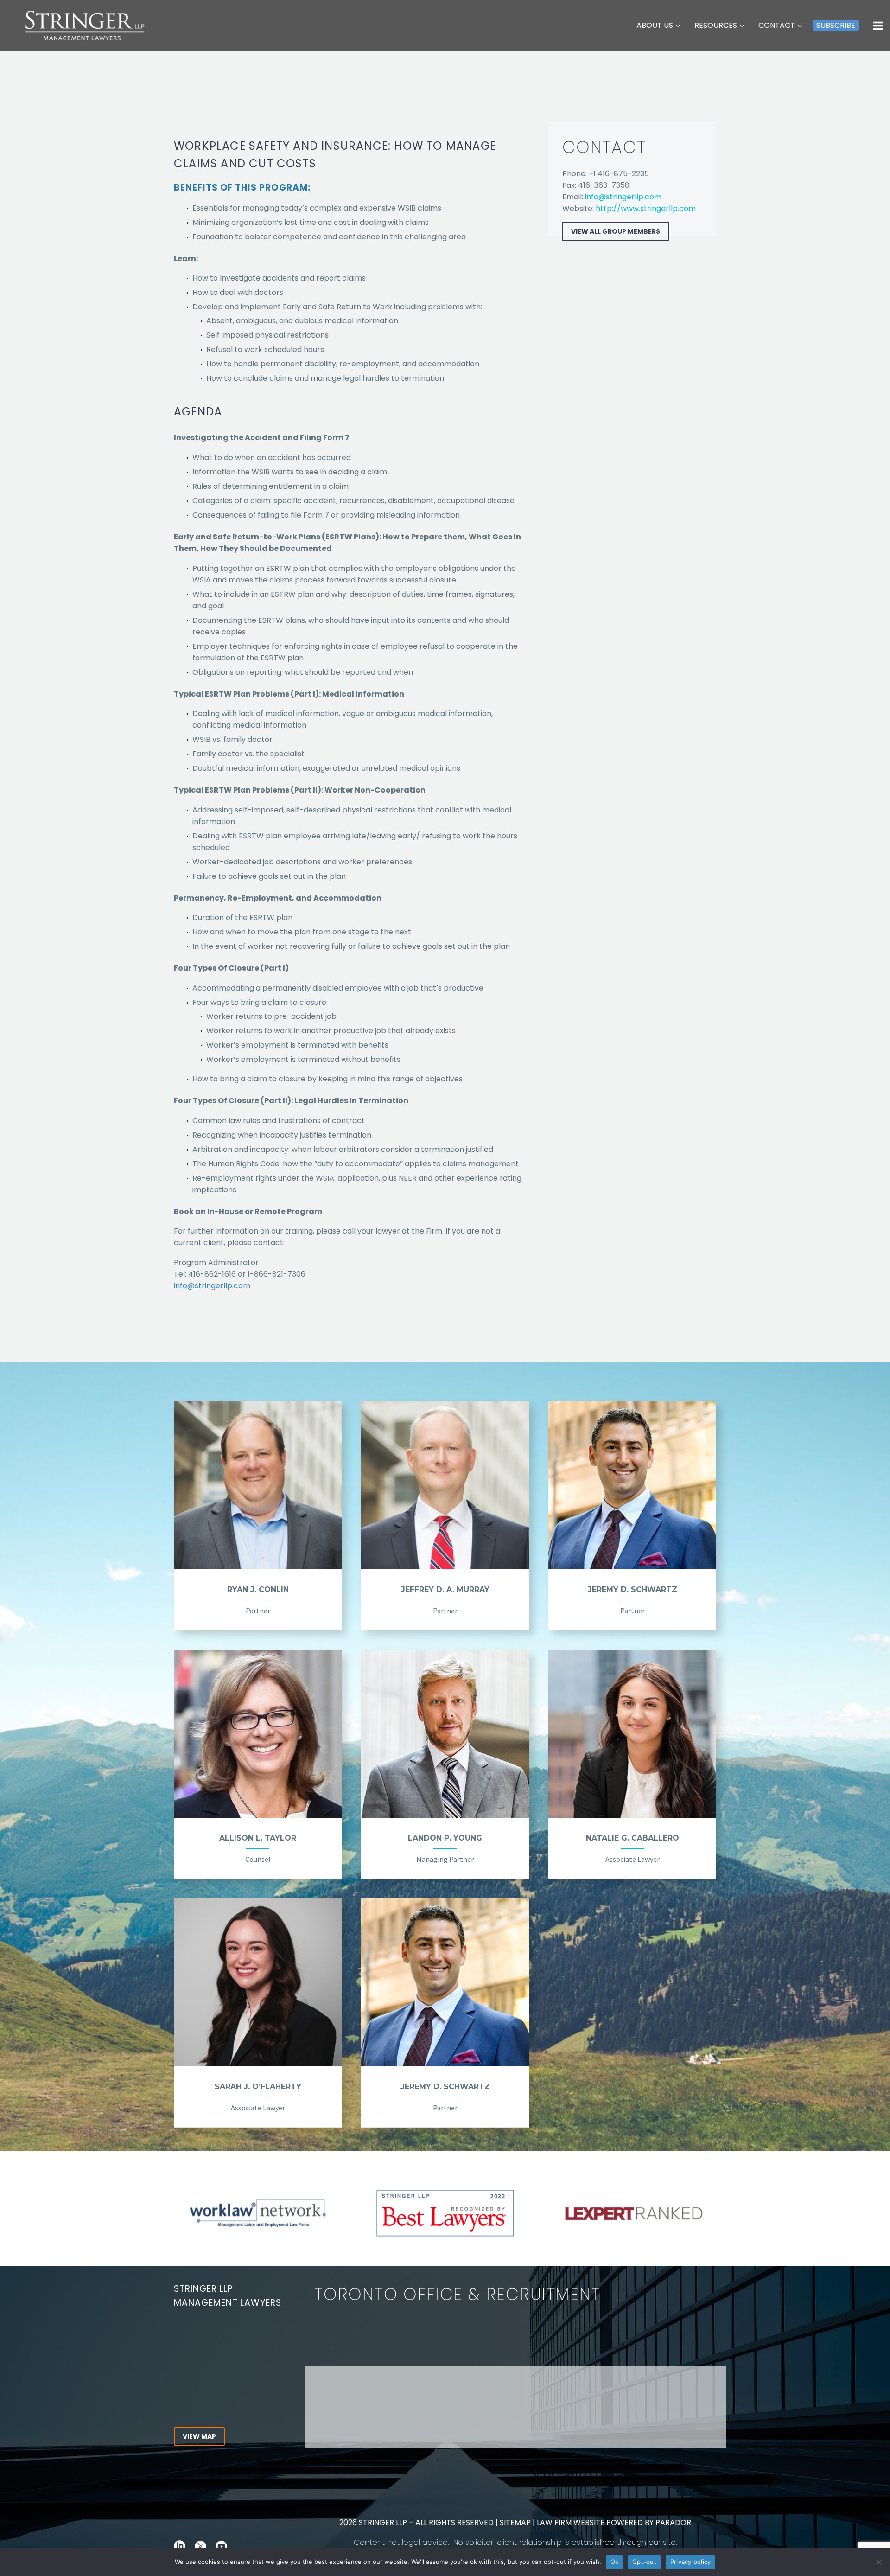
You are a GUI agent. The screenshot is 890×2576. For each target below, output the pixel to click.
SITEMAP (514, 2522)
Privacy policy (691, 2562)
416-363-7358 (214, 2390)
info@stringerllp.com (212, 1286)
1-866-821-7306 (238, 2378)
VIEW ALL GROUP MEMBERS (616, 231)
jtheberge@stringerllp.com (600, 2340)
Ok (615, 2562)
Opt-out (644, 2562)
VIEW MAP (199, 2436)
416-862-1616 (212, 2367)
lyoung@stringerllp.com (625, 2352)
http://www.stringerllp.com (646, 208)
